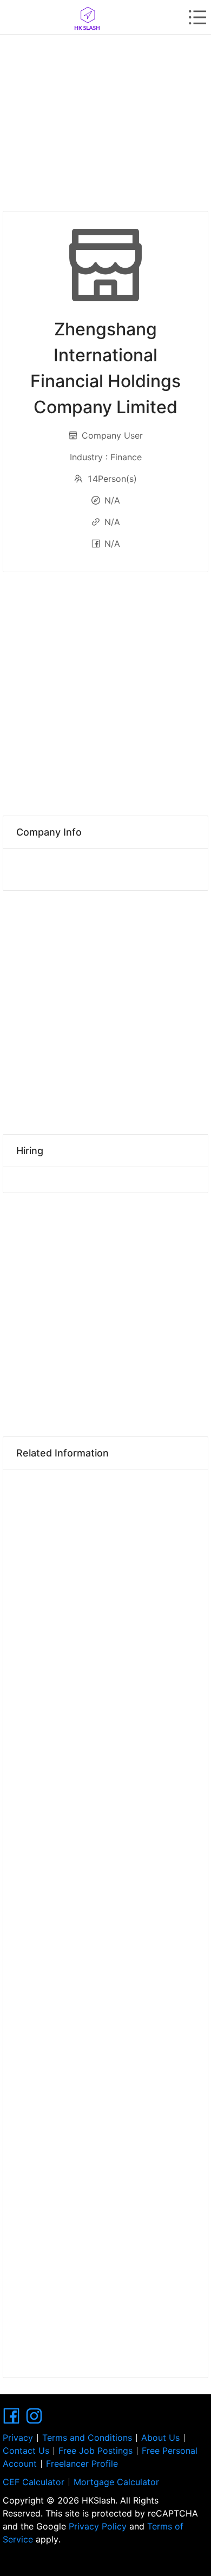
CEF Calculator (34, 2482)
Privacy (18, 2438)
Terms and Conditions (87, 2438)
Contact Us (26, 2451)
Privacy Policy (98, 2526)
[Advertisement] (105, 119)
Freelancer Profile (82, 2464)
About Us (160, 2438)
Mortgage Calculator (116, 2482)
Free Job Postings (95, 2451)
